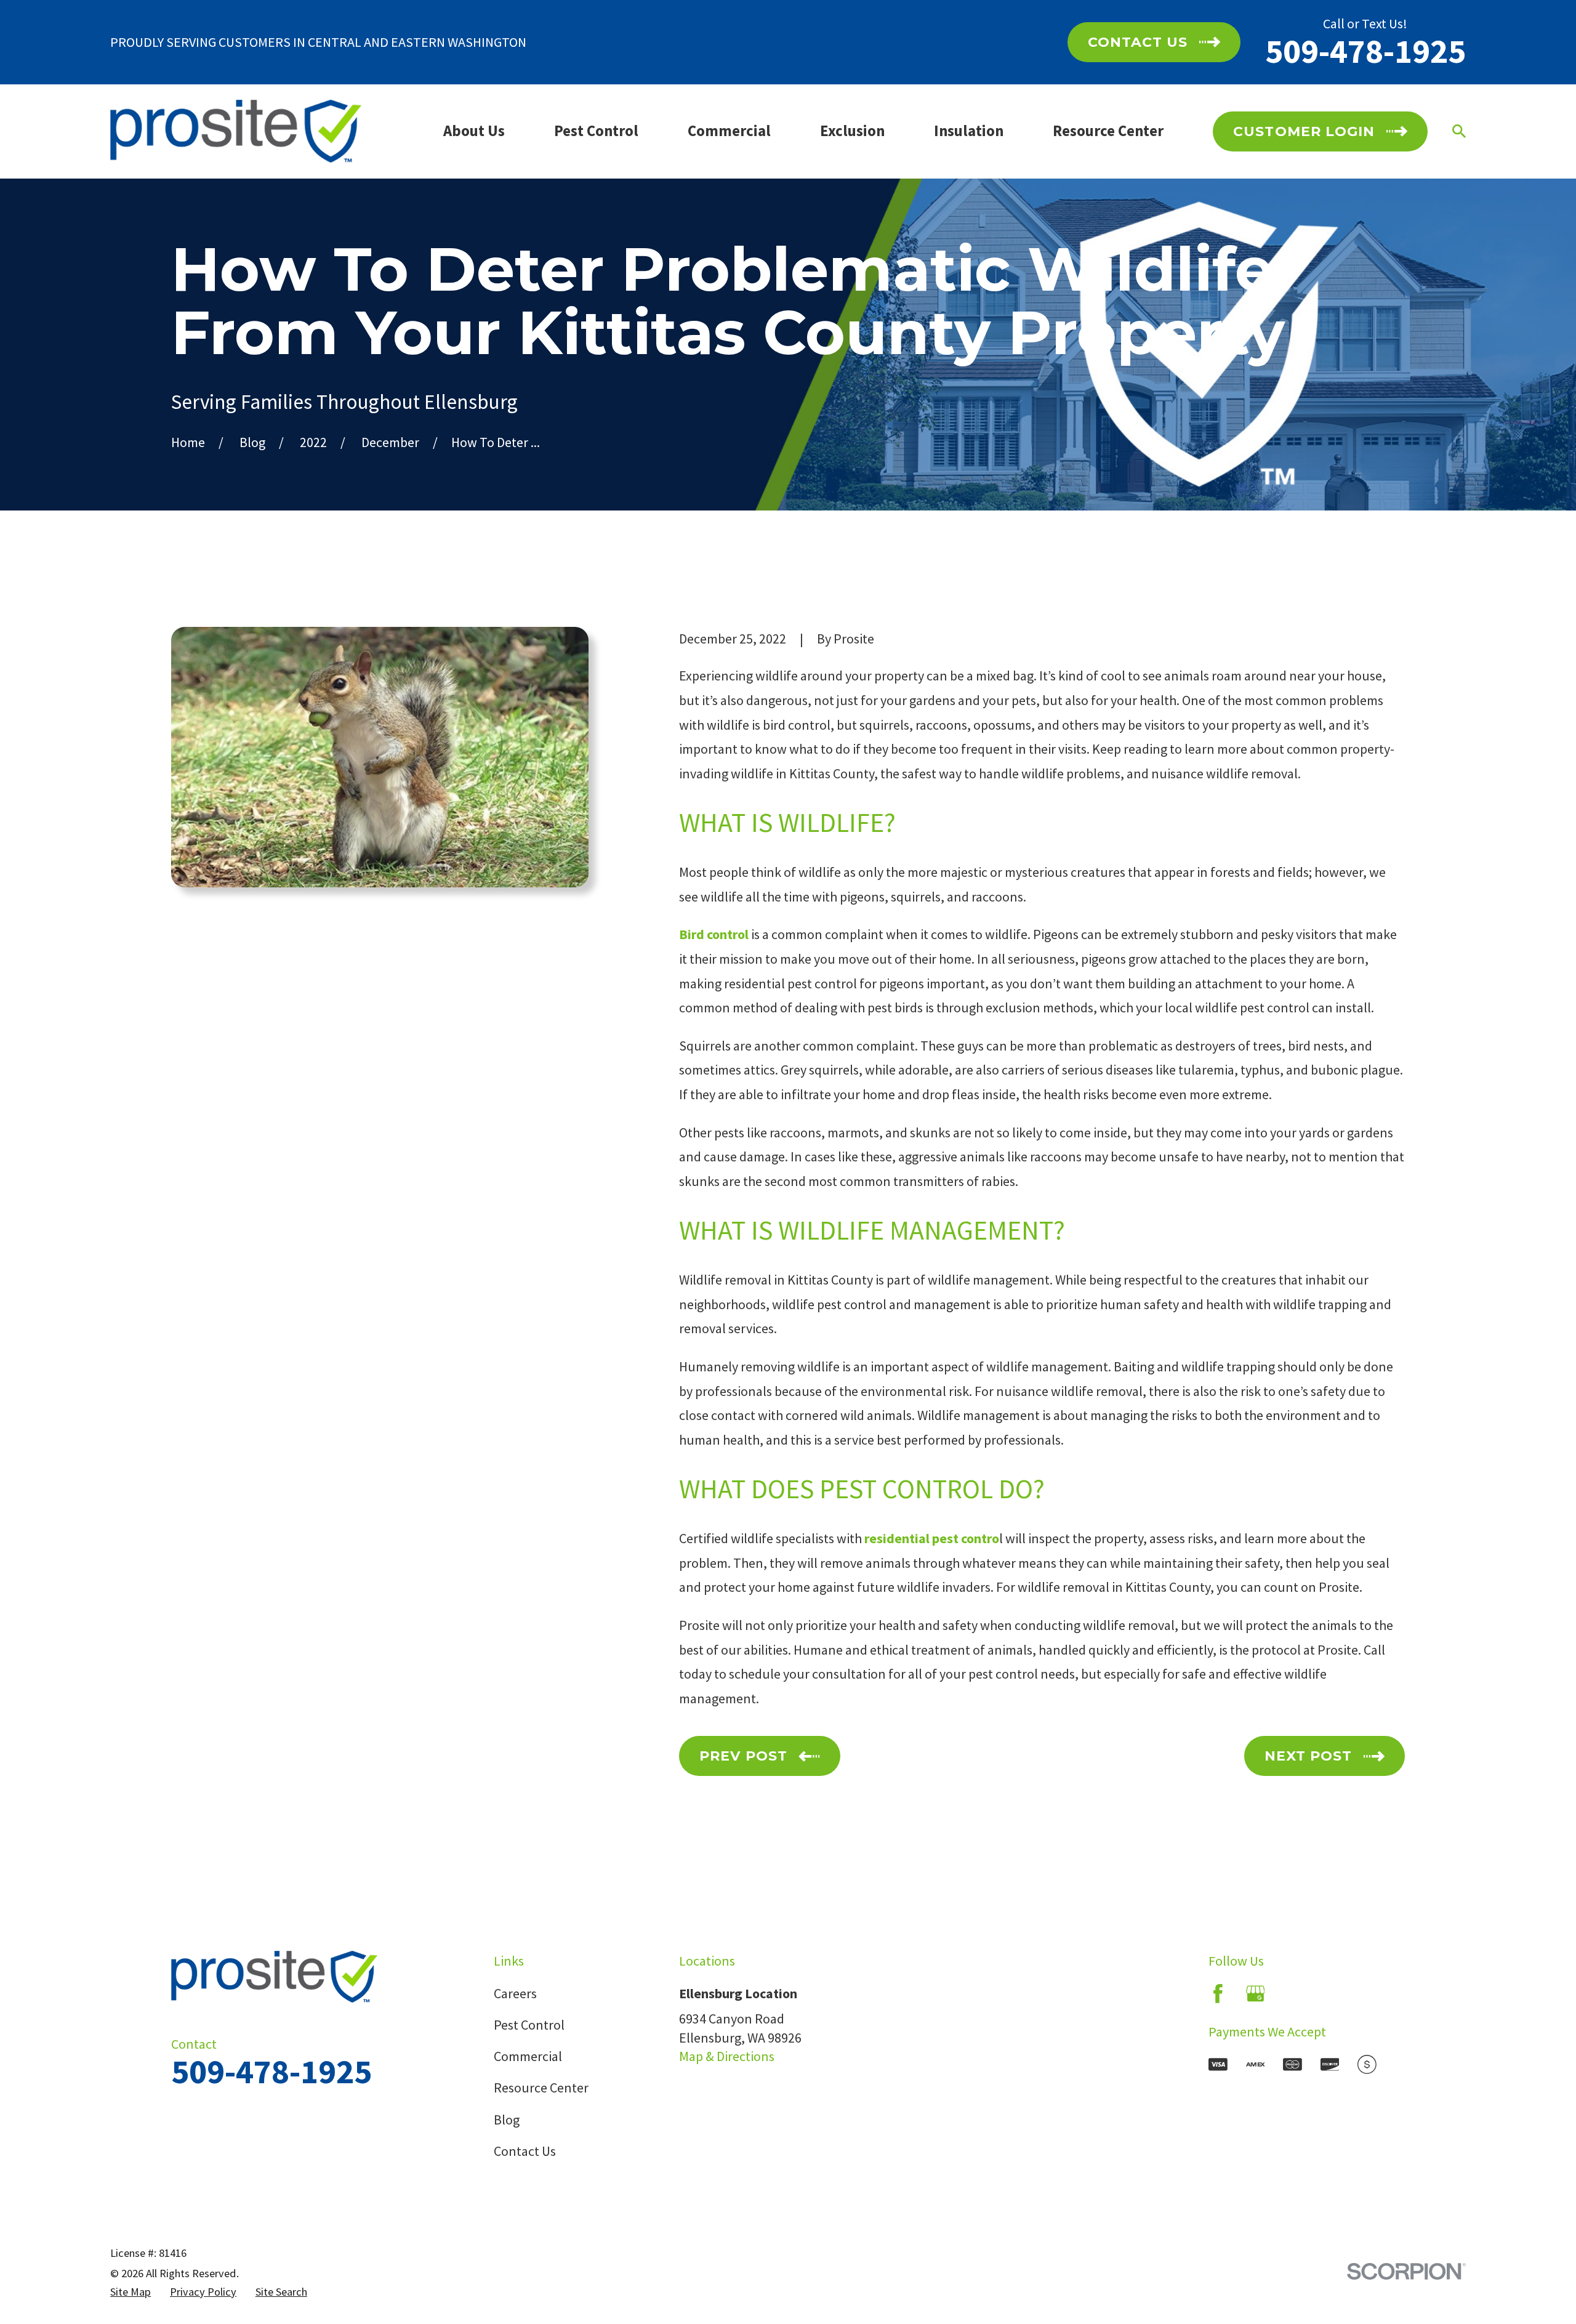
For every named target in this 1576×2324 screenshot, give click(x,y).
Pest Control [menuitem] (596, 131)
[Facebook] (1218, 1994)
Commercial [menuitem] (729, 131)
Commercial (528, 2056)
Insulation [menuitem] (969, 131)
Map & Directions (727, 2056)
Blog (507, 2120)
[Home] (236, 131)
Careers (515, 1993)
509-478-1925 (1365, 51)
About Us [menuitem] (474, 131)
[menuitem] (131, 2292)
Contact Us (525, 2151)
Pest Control (529, 2025)
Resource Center (541, 2088)
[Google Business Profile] (1256, 1994)
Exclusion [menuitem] (852, 131)
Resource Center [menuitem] (1108, 131)
